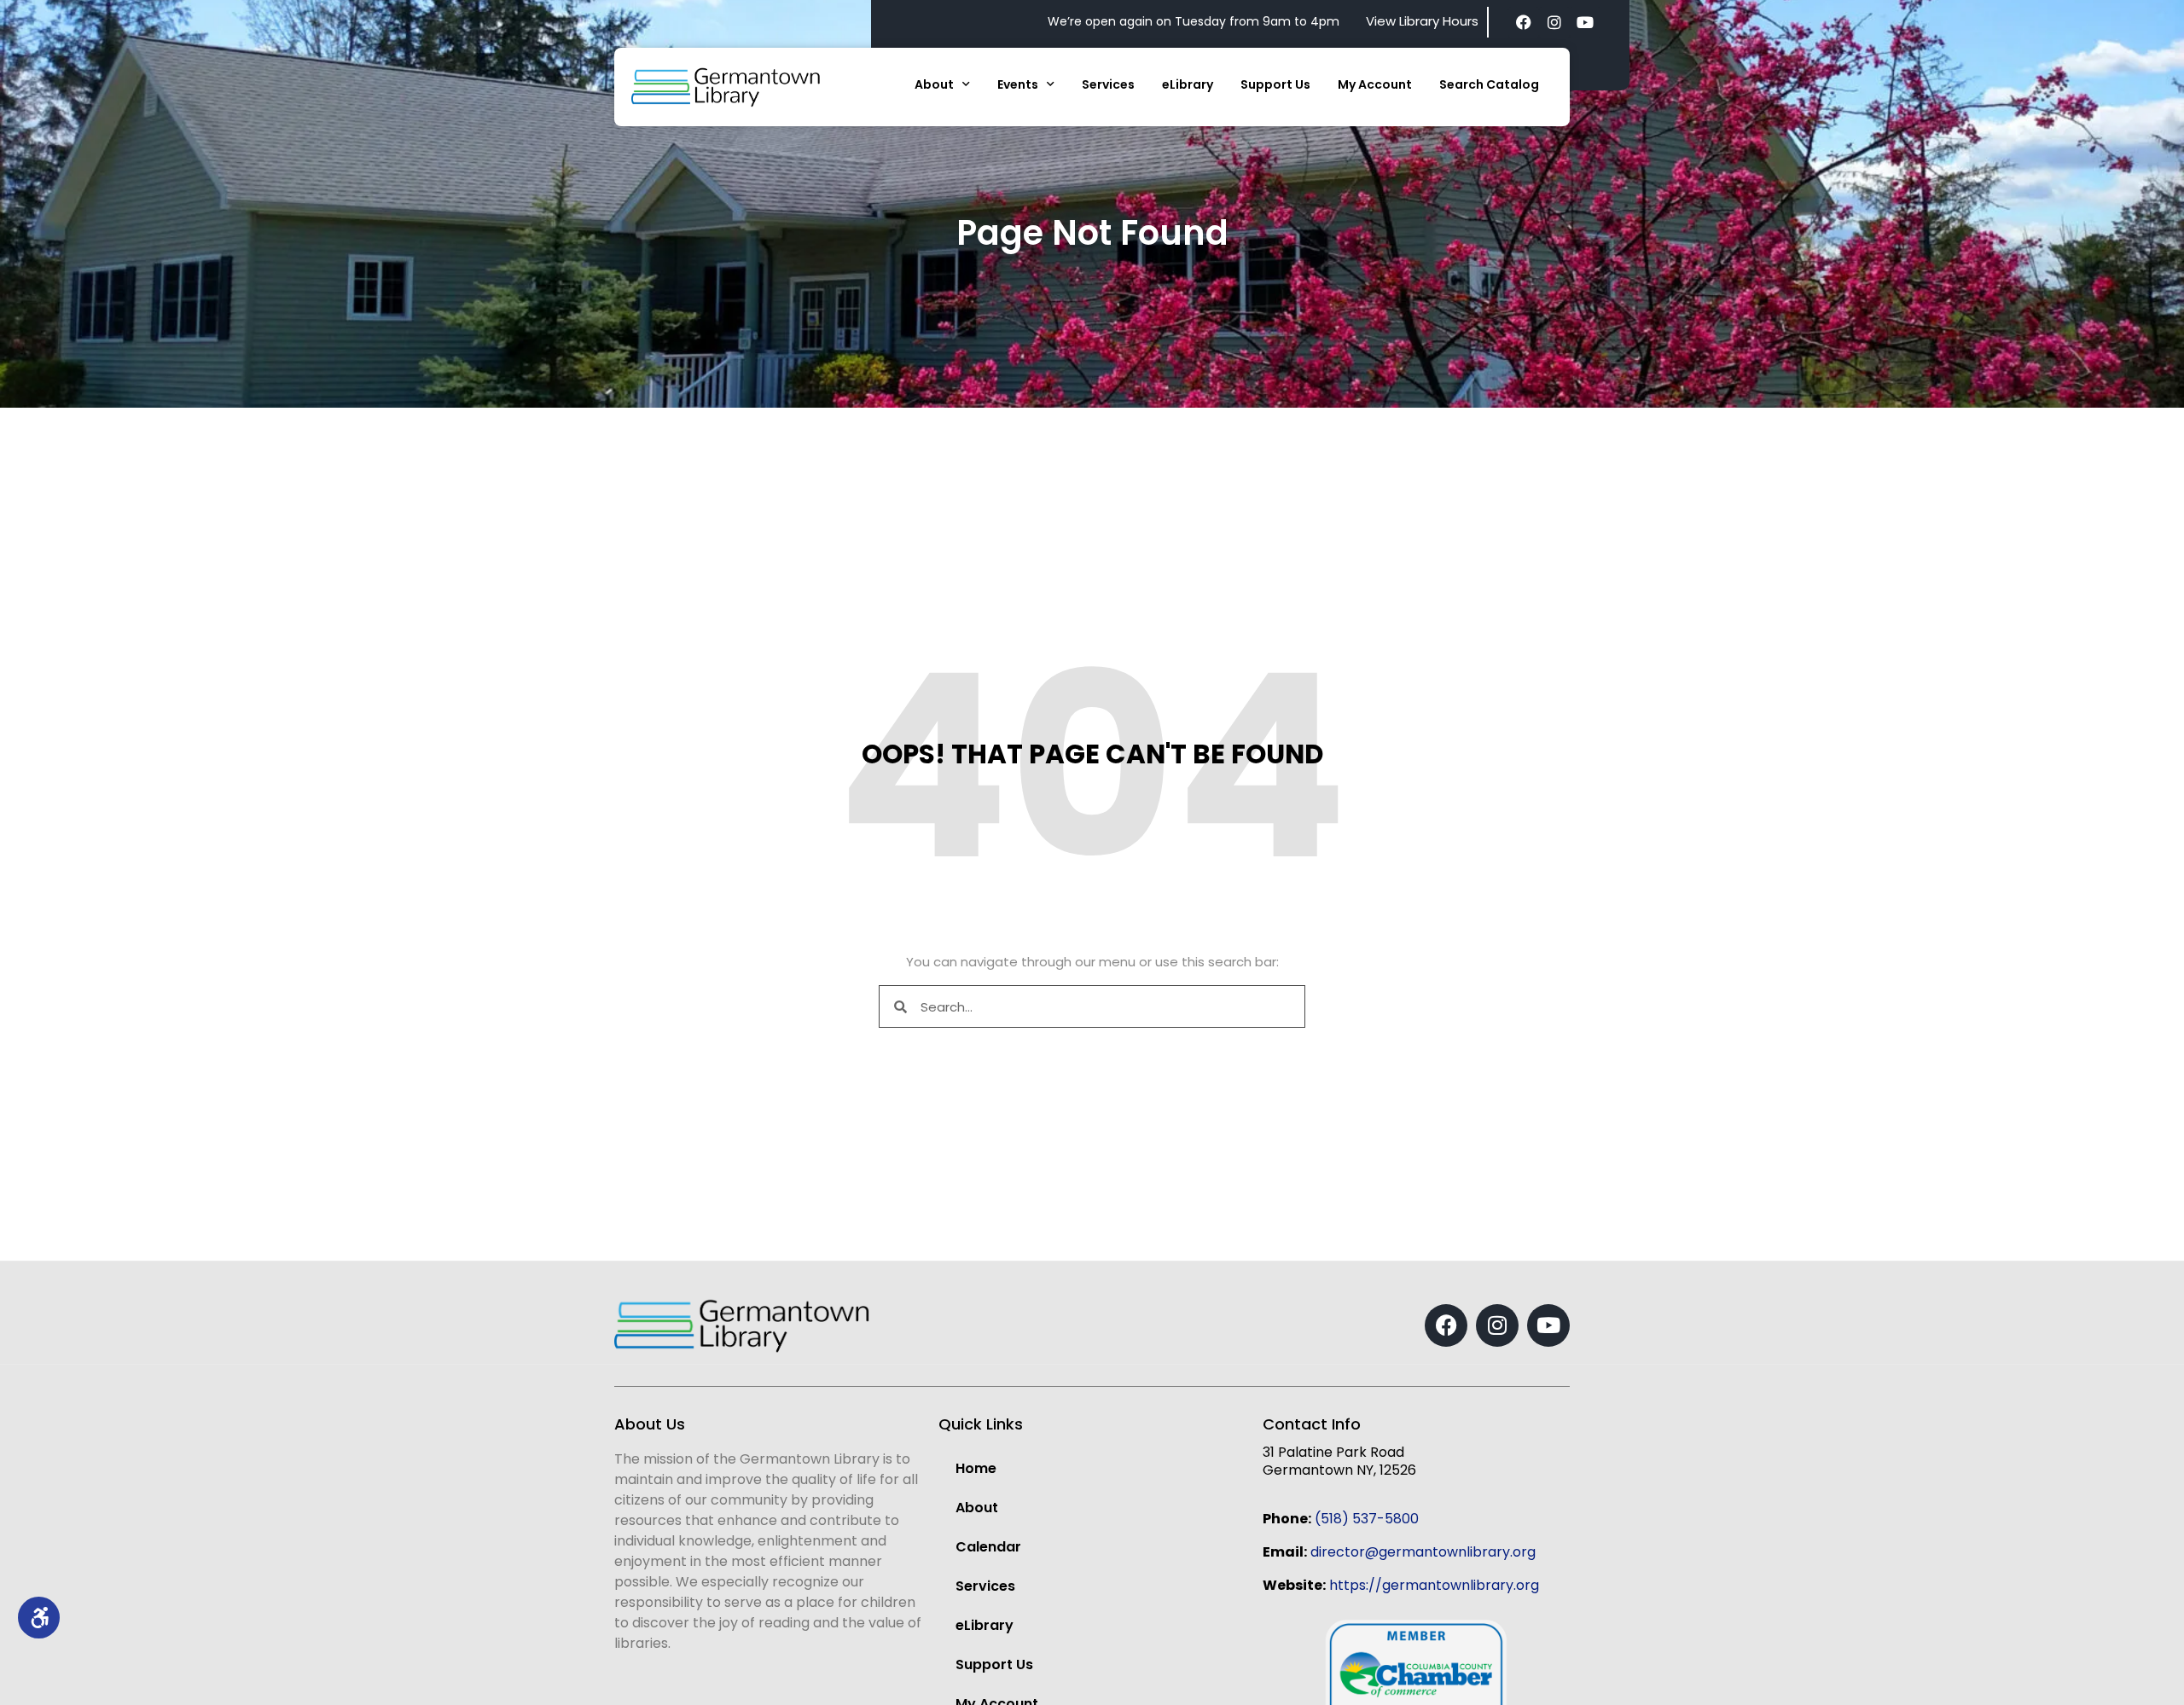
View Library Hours (1422, 21)
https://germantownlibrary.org (1434, 1585)
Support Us (1275, 84)
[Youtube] (1585, 22)
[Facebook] (1524, 22)
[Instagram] (1554, 22)
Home (976, 1468)
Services (1108, 84)
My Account (1375, 84)
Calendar (988, 1547)
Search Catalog (1489, 84)
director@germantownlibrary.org (1423, 1552)
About (934, 84)
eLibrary (1188, 84)
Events (1018, 84)
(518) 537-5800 (1367, 1519)
